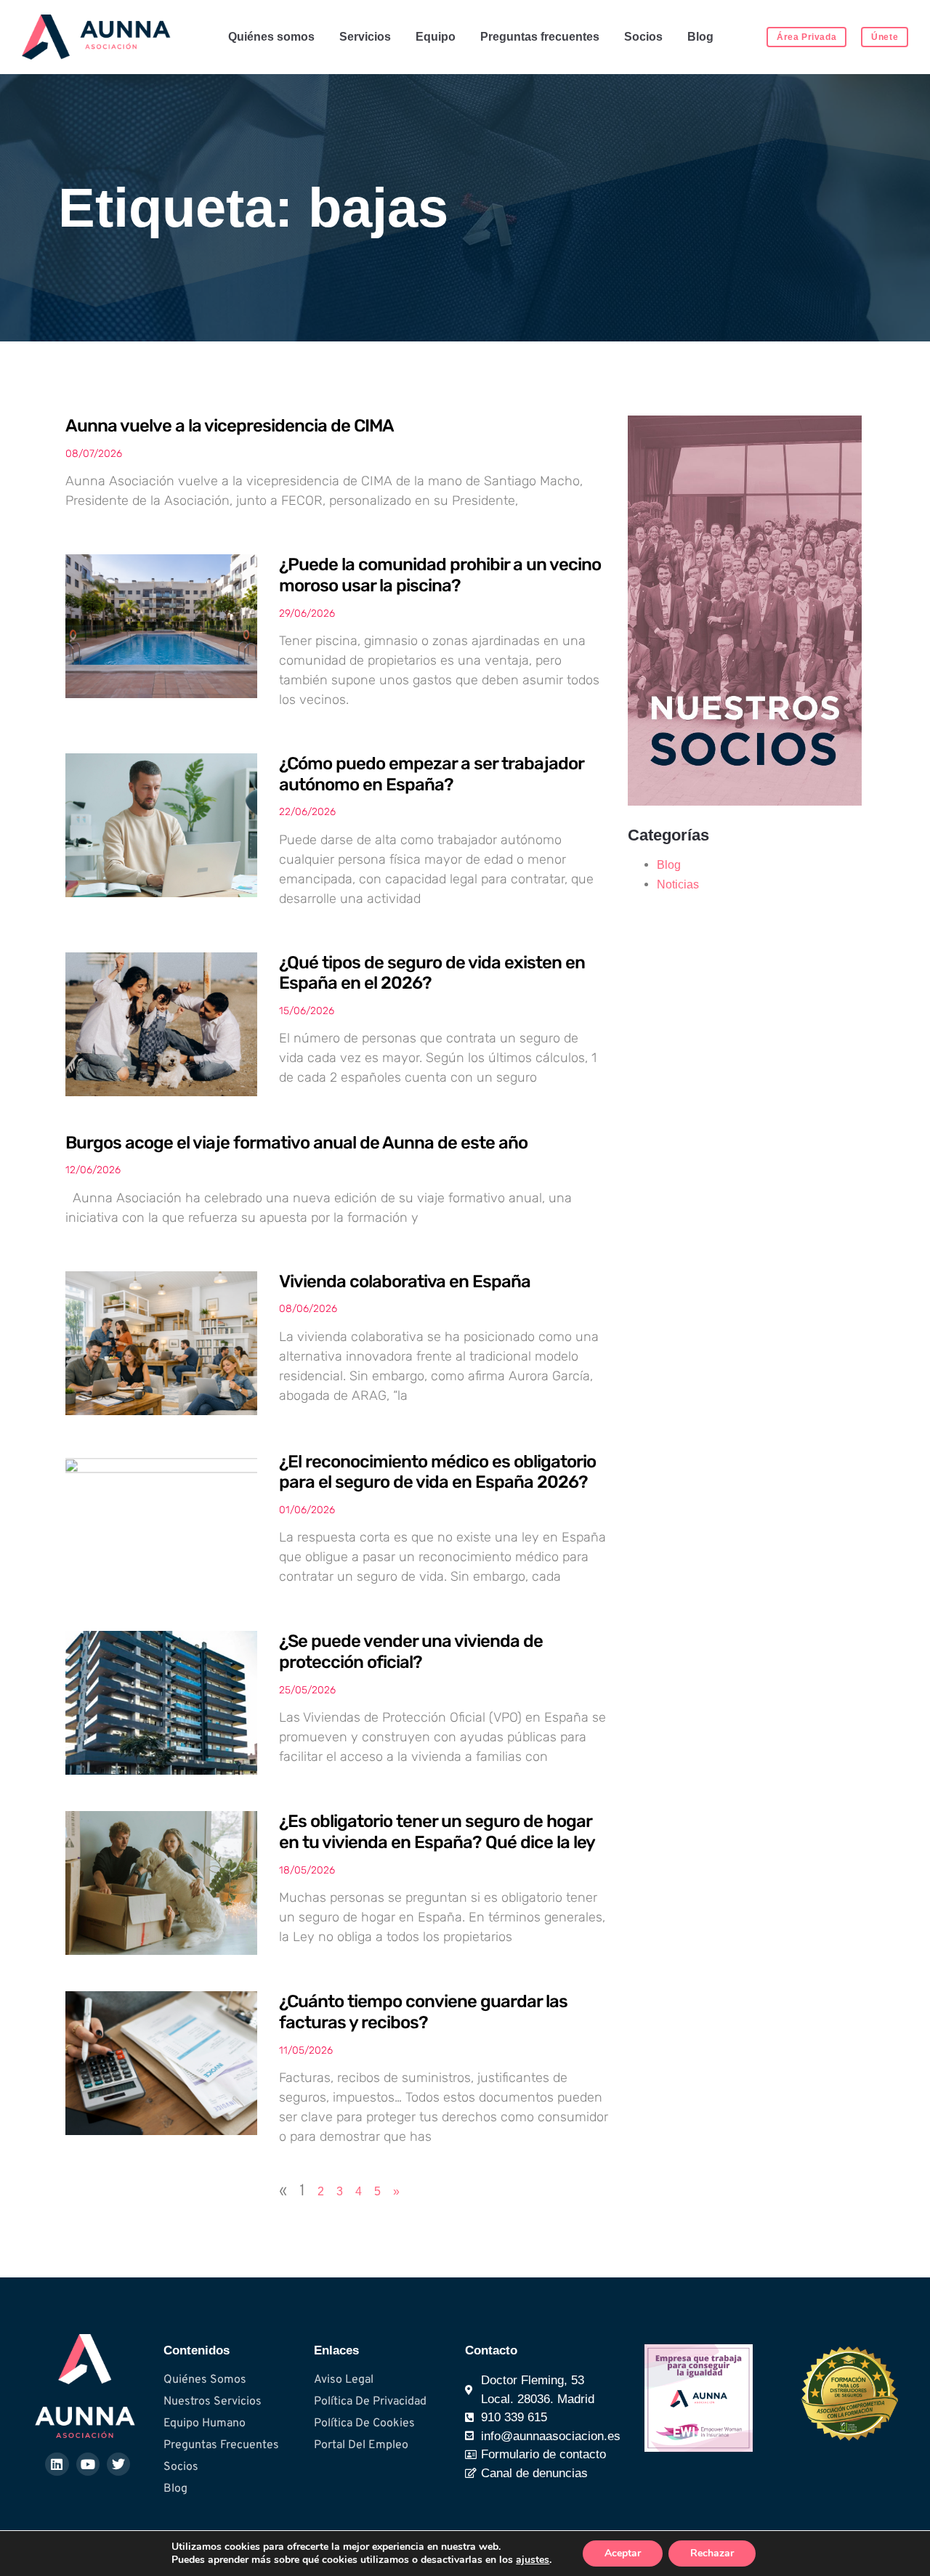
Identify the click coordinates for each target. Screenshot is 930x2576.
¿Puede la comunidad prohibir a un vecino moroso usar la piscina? (440, 575)
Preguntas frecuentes (540, 37)
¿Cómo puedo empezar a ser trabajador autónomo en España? (431, 774)
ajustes (533, 2560)
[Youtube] (88, 2464)
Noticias (678, 884)
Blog (700, 37)
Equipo (436, 37)
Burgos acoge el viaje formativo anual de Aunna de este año (296, 1143)
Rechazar (712, 2553)
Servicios (365, 37)
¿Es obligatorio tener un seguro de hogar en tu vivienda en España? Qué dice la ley (437, 1832)
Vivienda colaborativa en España (405, 1281)
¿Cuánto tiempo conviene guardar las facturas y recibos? (423, 2012)
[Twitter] (118, 2464)
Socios (643, 37)
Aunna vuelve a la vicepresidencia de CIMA (230, 426)
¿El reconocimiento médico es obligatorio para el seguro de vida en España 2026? (437, 1472)
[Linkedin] (57, 2464)
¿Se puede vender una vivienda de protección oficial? (411, 1652)
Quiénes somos (271, 37)
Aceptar (623, 2553)
